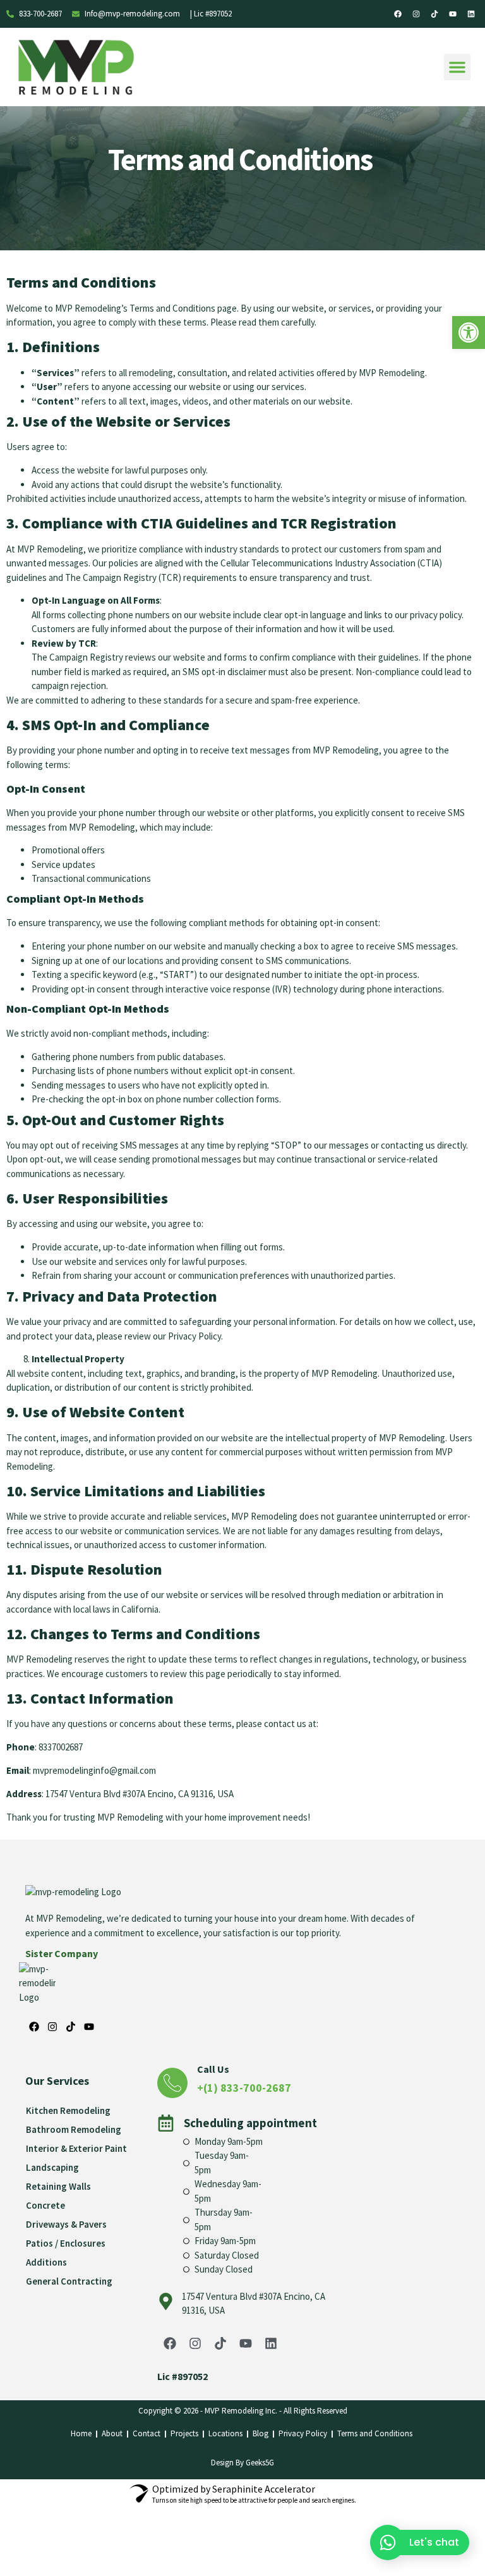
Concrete (45, 2205)
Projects (184, 2433)
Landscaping (52, 2167)
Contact (147, 2433)
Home (81, 2433)
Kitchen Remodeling (68, 2110)
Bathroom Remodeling (74, 2129)
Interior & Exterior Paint (76, 2148)
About (112, 2433)
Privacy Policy (303, 2433)
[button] (457, 67)
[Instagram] (416, 14)
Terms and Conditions (376, 2433)
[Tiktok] (434, 14)
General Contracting (69, 2281)
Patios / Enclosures (66, 2243)
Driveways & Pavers (66, 2224)
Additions (46, 2262)
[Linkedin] (471, 14)
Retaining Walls (58, 2186)
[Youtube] (453, 14)
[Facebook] (398, 14)
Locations (225, 2433)
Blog (260, 2433)
